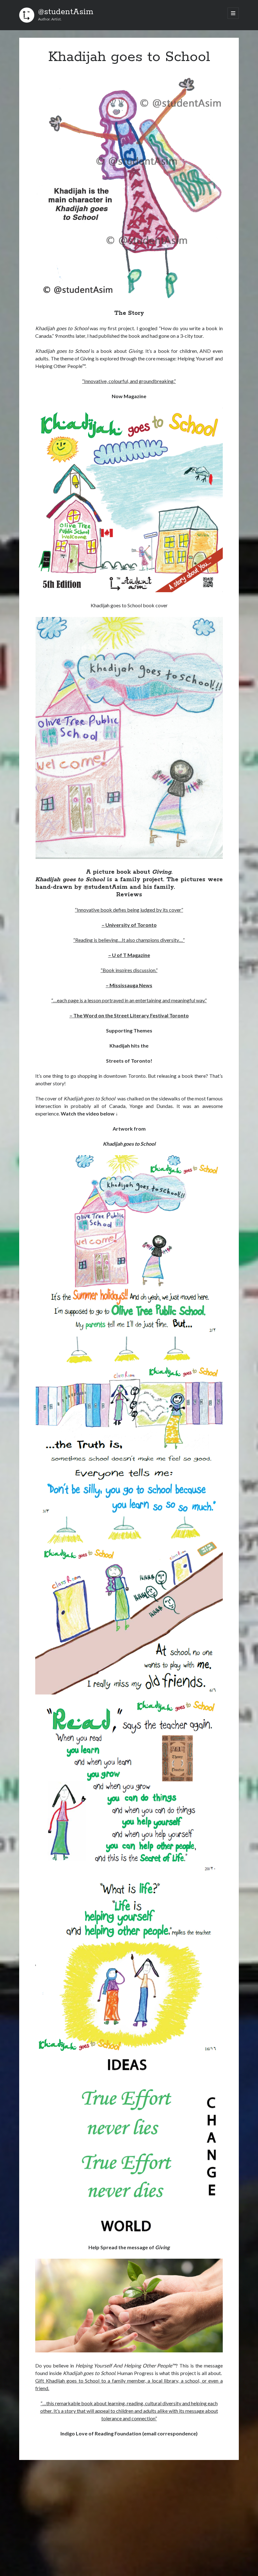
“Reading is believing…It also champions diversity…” (129, 940)
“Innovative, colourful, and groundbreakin (126, 381)
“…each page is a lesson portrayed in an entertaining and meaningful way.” (129, 1000)
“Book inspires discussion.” (129, 970)
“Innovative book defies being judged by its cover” (129, 910)
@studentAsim (66, 12)
